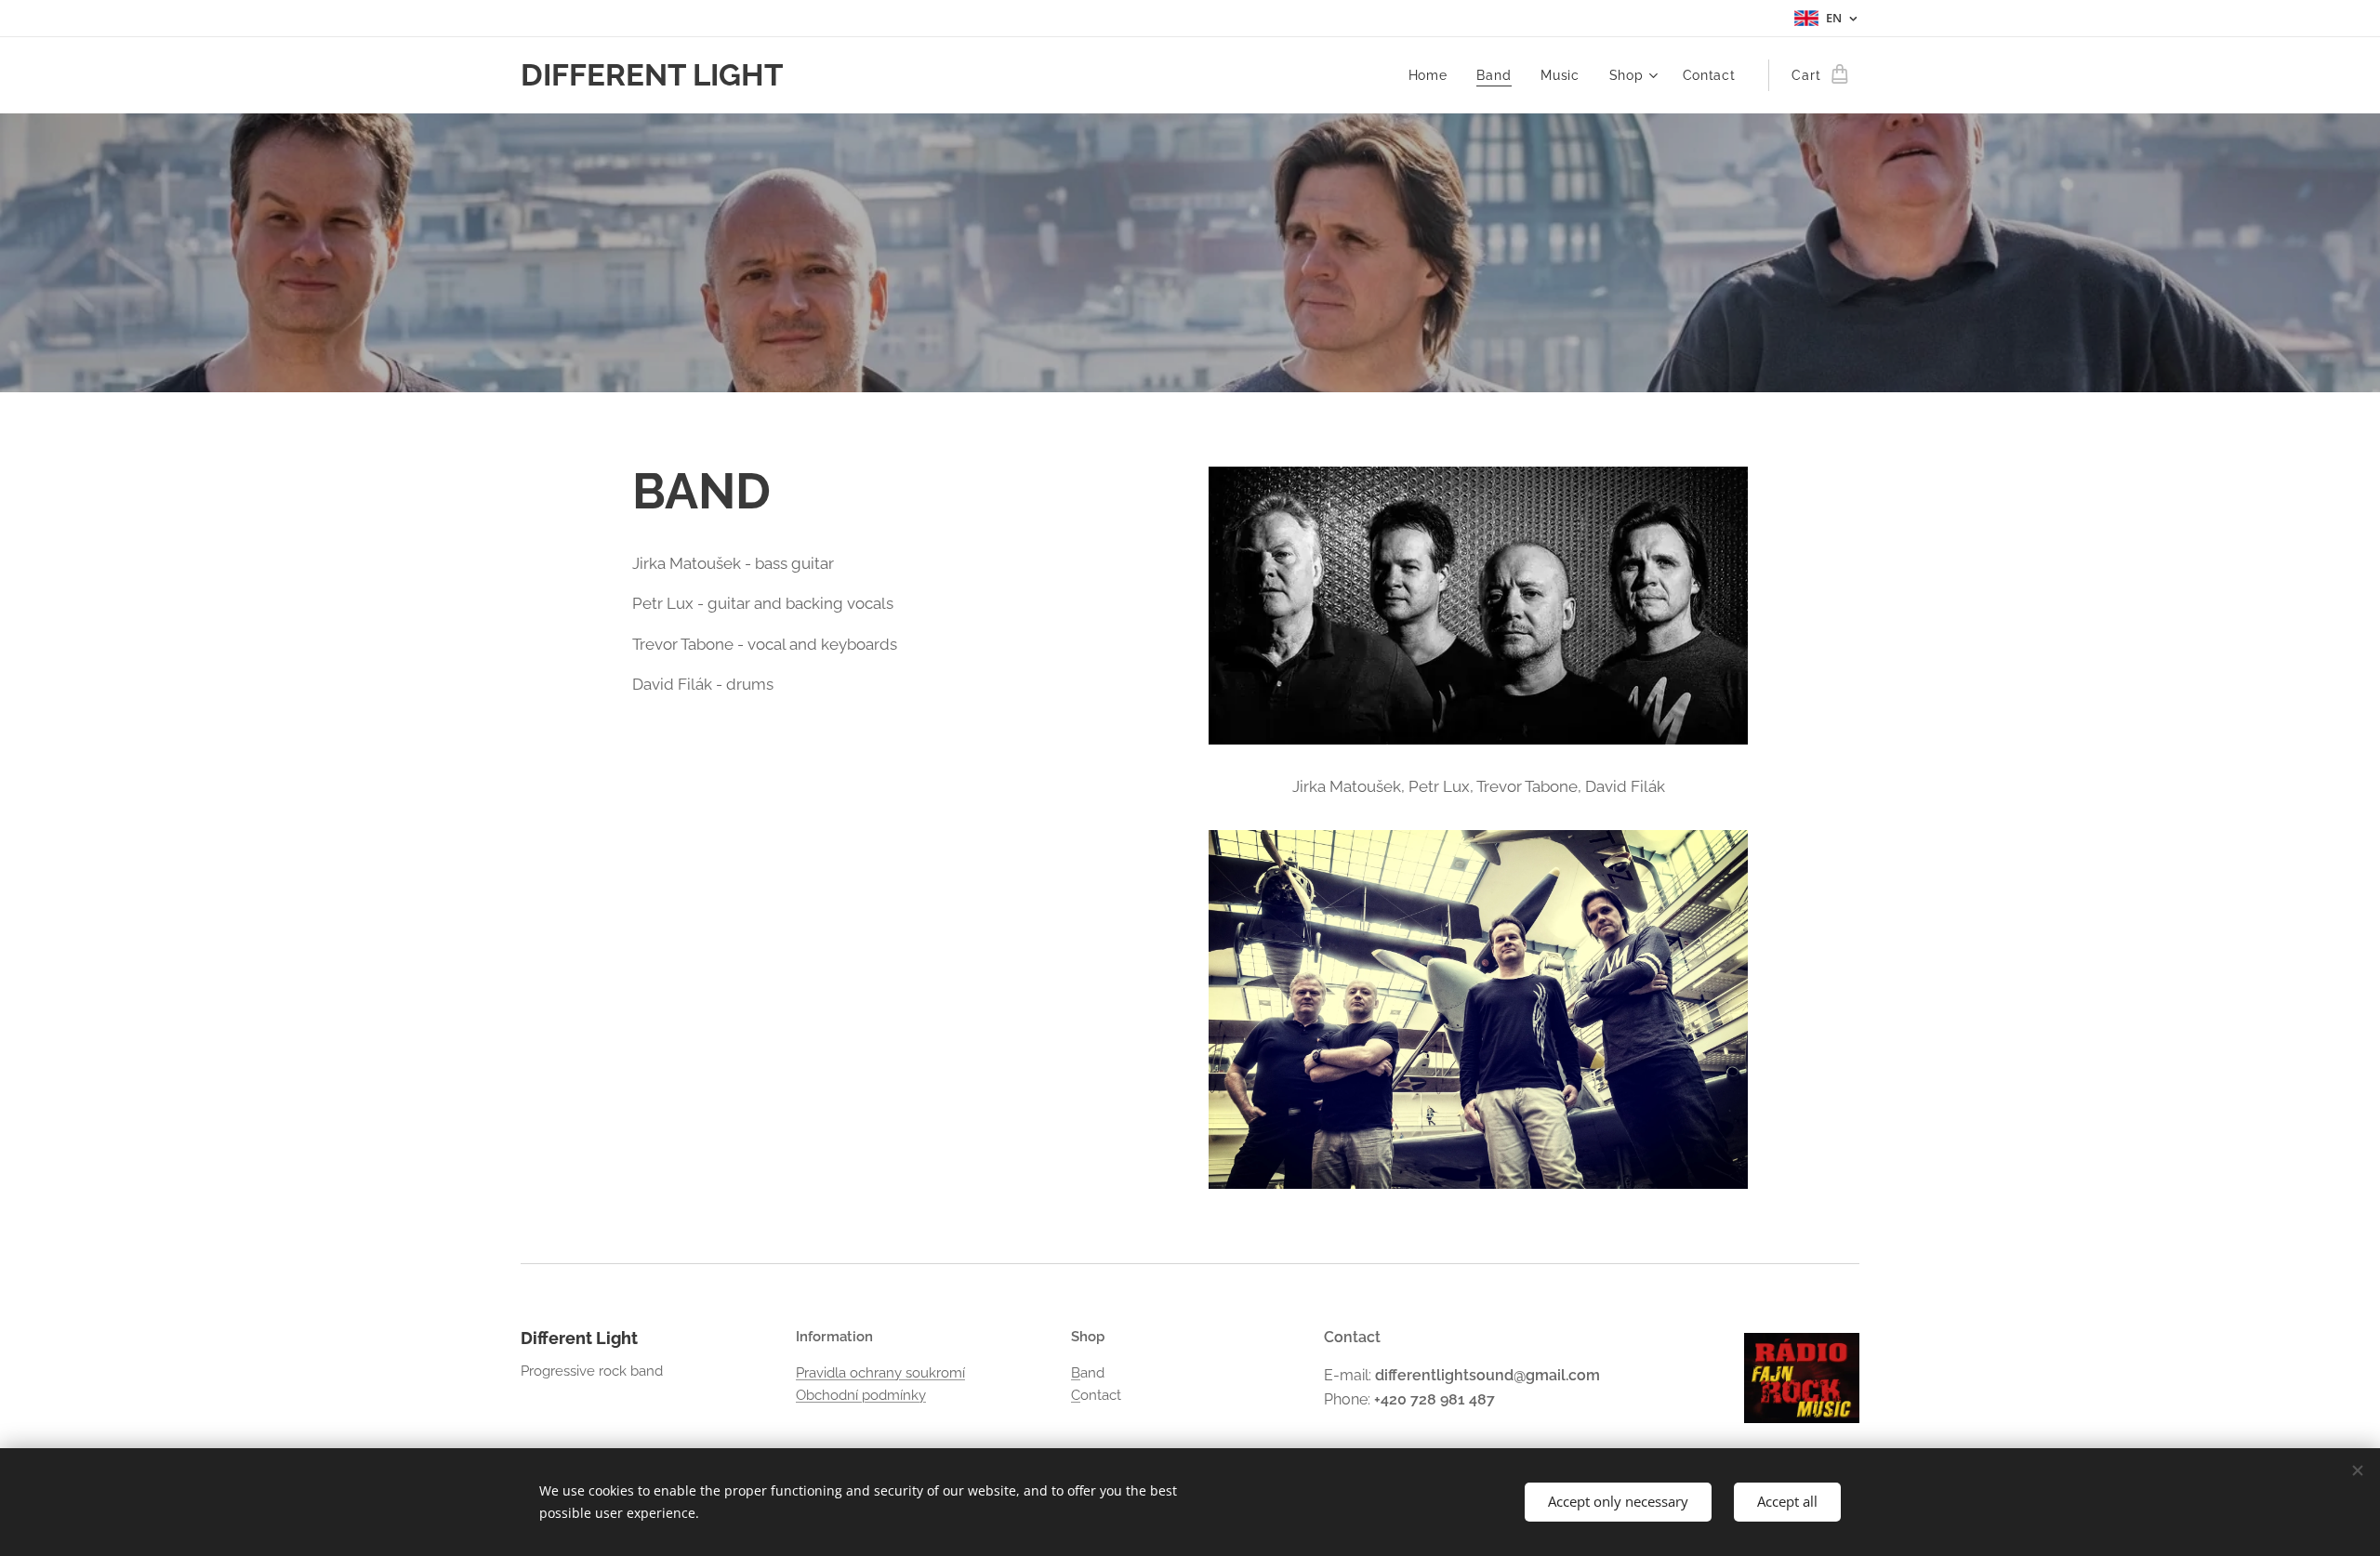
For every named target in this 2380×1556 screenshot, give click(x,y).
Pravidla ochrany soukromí (880, 1373)
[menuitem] (1433, 75)
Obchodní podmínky (861, 1395)
